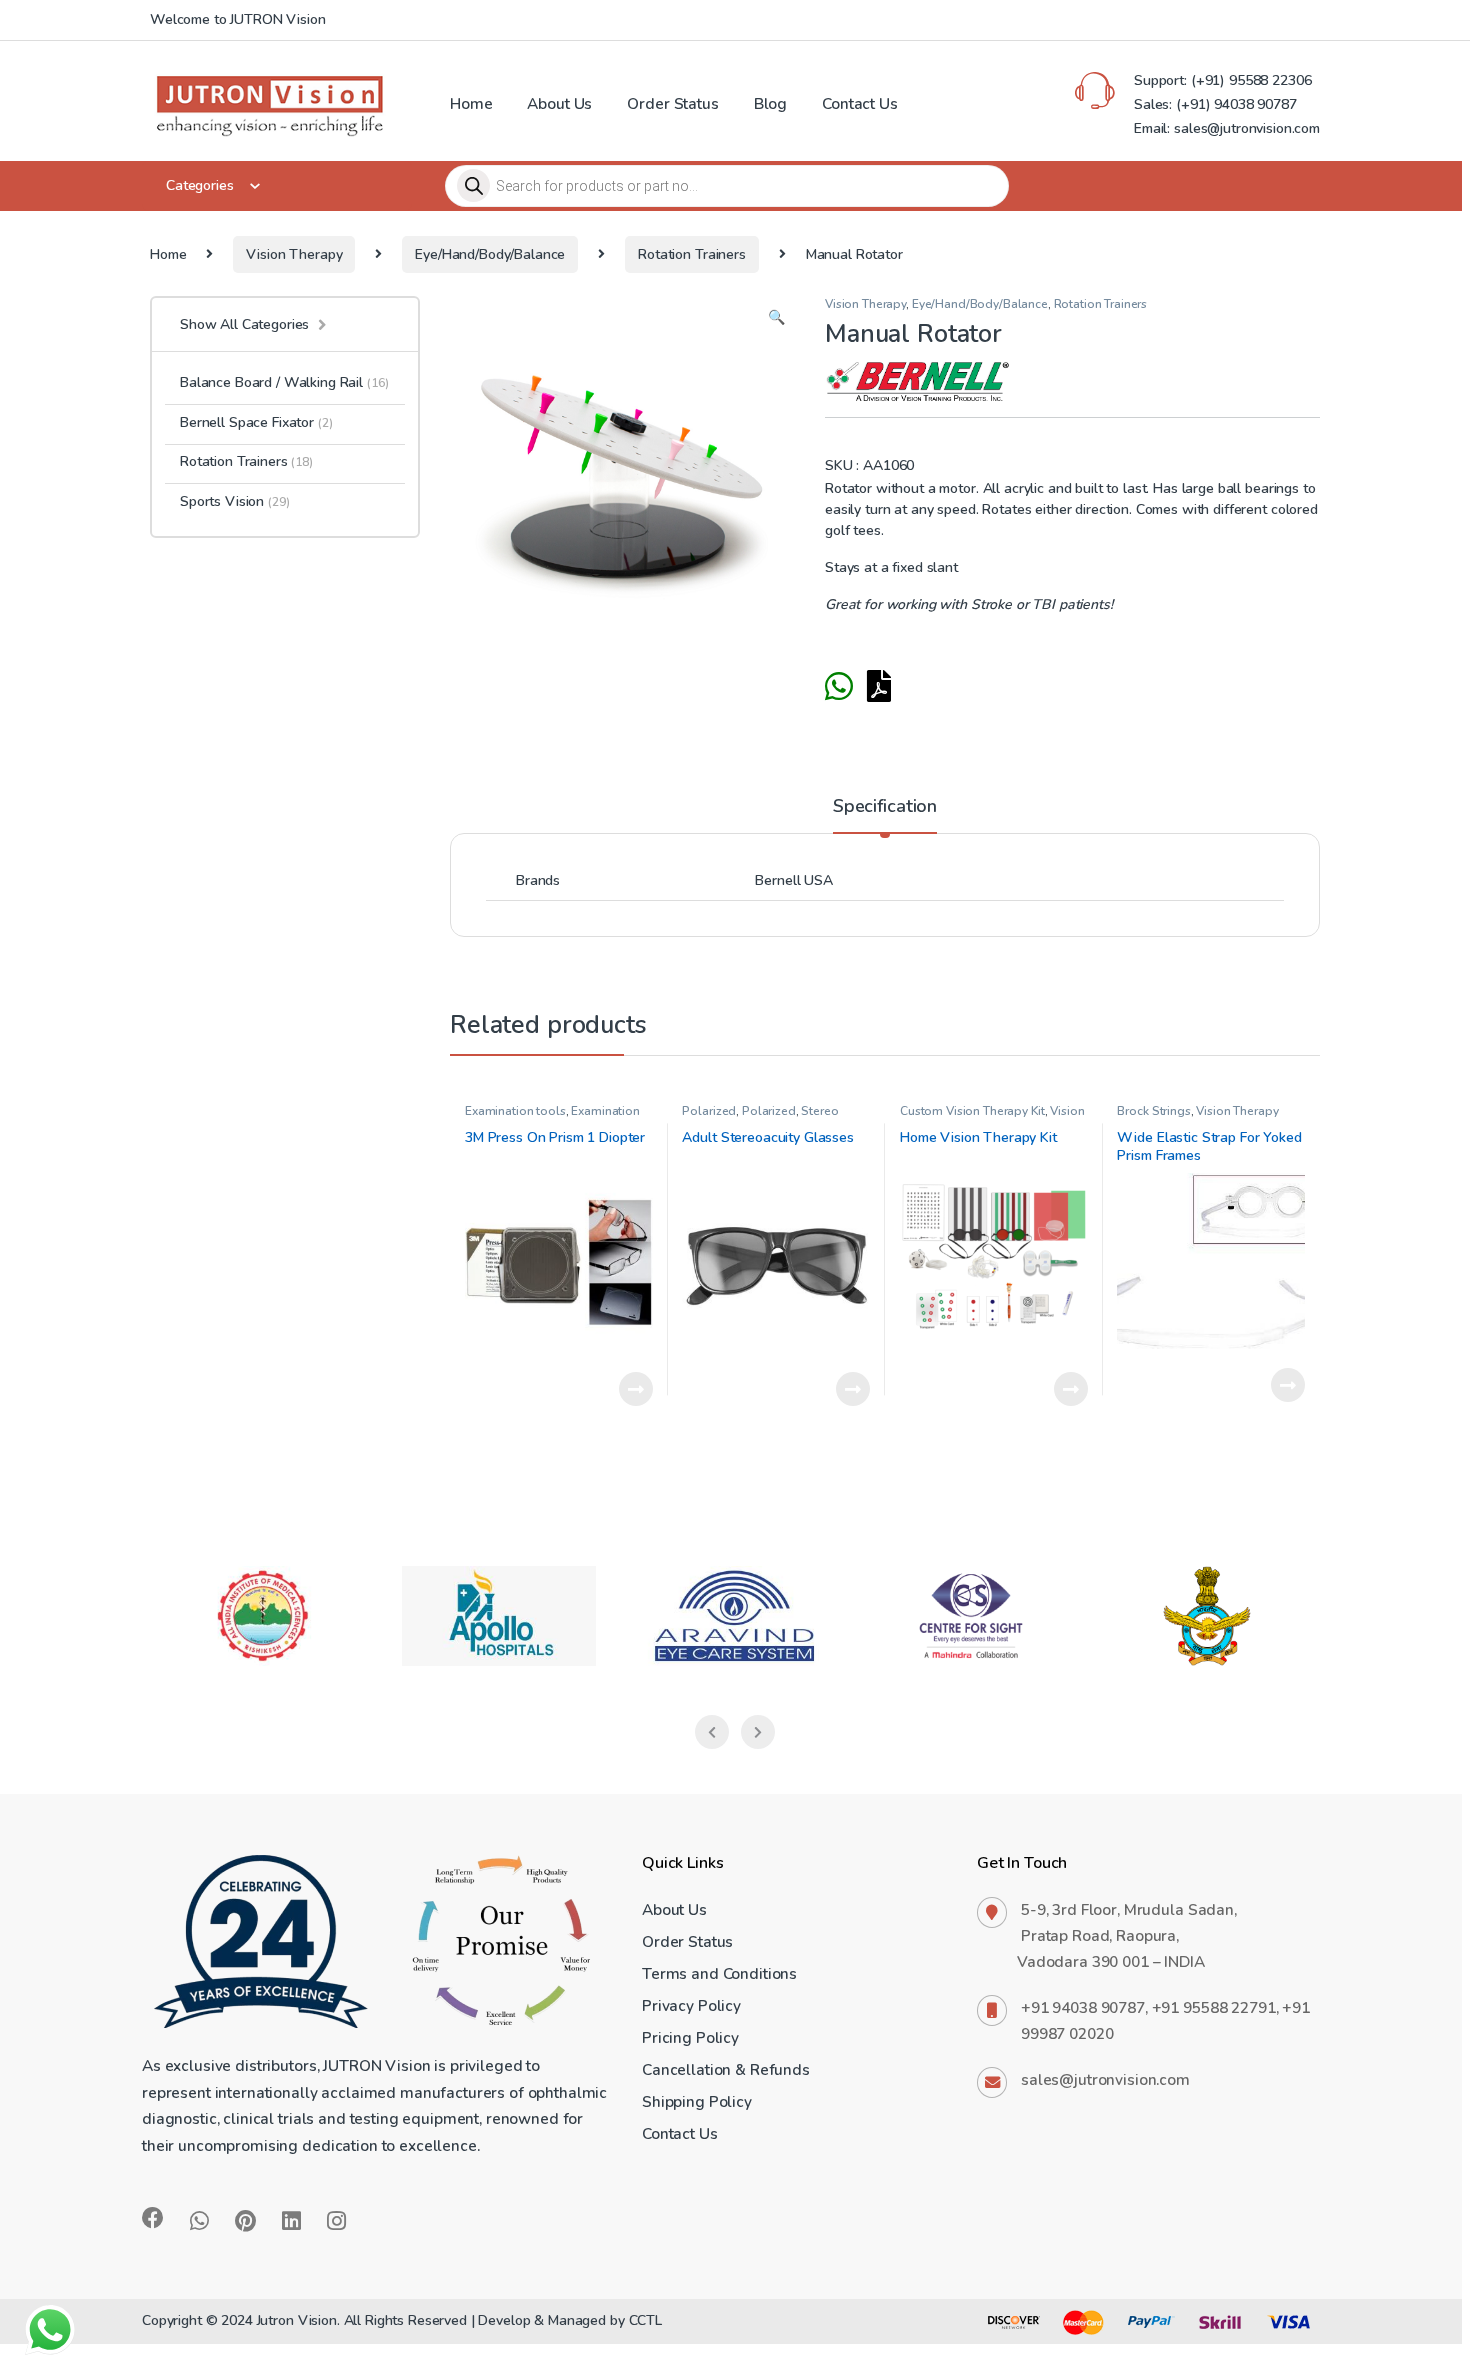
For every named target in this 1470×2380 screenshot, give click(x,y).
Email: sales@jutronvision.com (1227, 128)
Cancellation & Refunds (726, 2069)
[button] (776, 318)
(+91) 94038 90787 (1236, 104)
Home (471, 103)
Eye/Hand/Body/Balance (490, 254)
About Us (559, 103)
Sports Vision (234, 501)
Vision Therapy (294, 254)
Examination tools (515, 1111)
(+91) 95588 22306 (1249, 80)
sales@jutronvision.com (1105, 2079)
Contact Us (860, 103)
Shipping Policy (697, 2101)
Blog (770, 103)
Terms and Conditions (719, 1973)
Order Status (672, 103)
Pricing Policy (690, 2037)
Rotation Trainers (692, 254)
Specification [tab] (885, 807)
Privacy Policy (691, 2005)
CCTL (645, 2320)
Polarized (709, 1111)
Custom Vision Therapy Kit (972, 1111)
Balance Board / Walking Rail (284, 382)
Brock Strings (1153, 1111)
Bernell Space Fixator (256, 422)
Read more (636, 1389)
